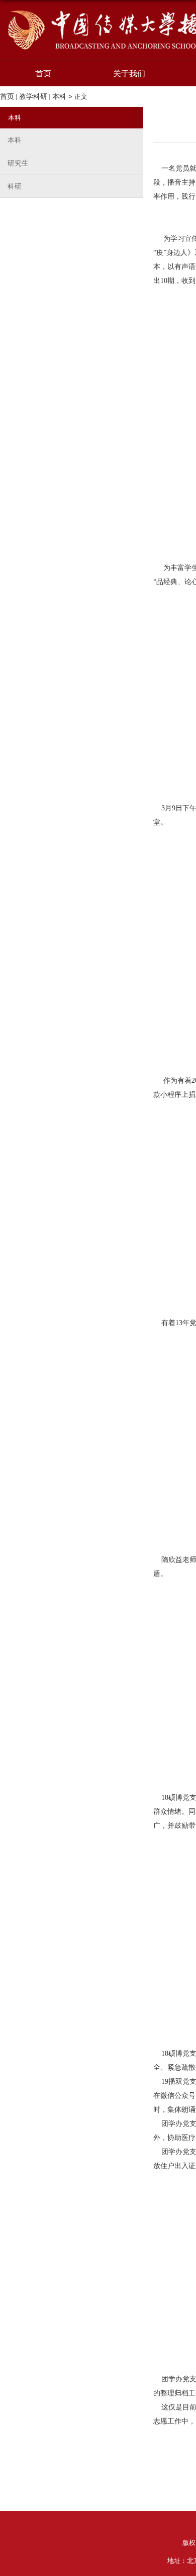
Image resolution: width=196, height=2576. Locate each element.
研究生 (18, 163)
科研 (15, 186)
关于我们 (129, 74)
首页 (43, 74)
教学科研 (33, 96)
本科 (59, 96)
